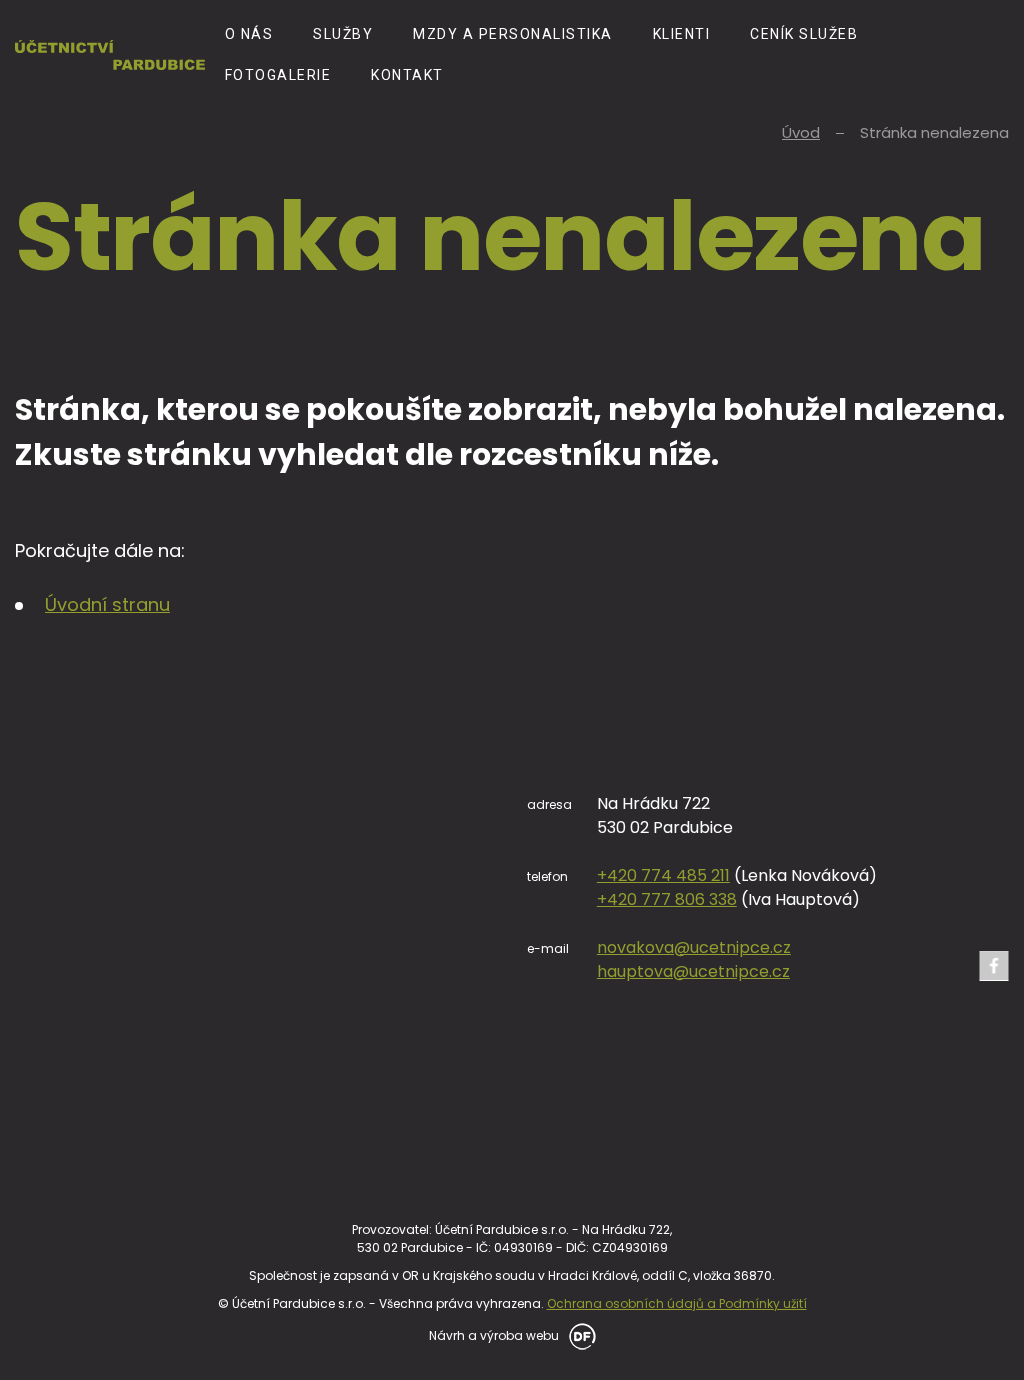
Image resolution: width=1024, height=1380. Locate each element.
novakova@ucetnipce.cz (694, 947)
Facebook (994, 966)
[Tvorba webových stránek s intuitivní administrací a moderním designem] (579, 1334)
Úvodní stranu (107, 604)
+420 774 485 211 (663, 875)
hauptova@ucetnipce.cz (693, 971)
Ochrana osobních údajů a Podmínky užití (677, 1303)
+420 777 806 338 (667, 899)
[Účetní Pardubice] (110, 55)
